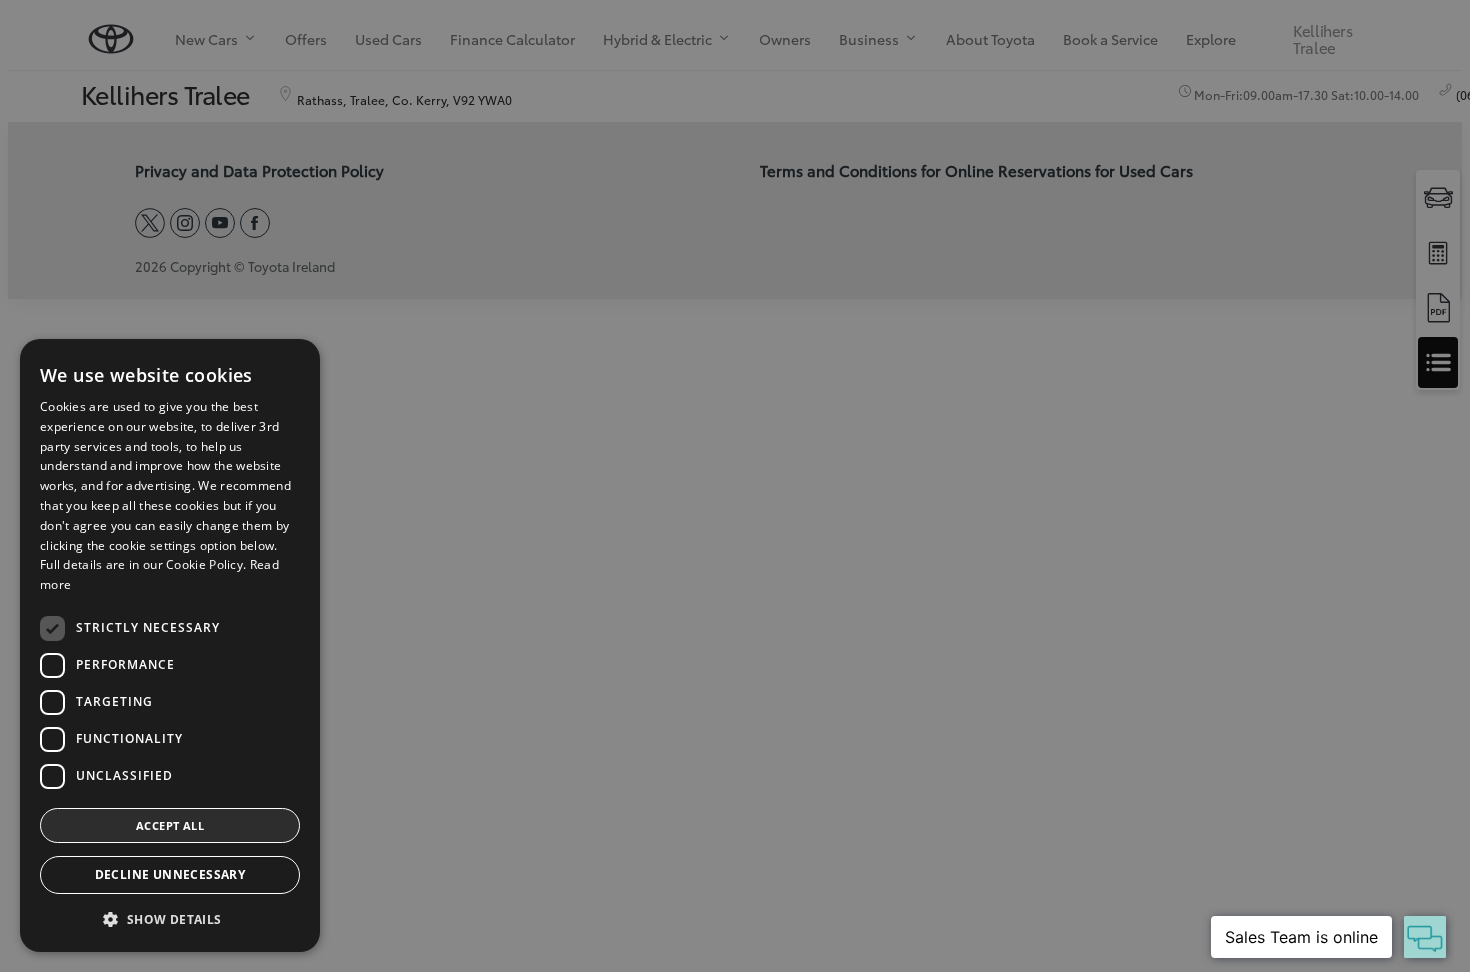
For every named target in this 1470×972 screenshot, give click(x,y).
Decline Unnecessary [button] (170, 874)
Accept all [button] (170, 825)
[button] (170, 919)
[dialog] (170, 645)
